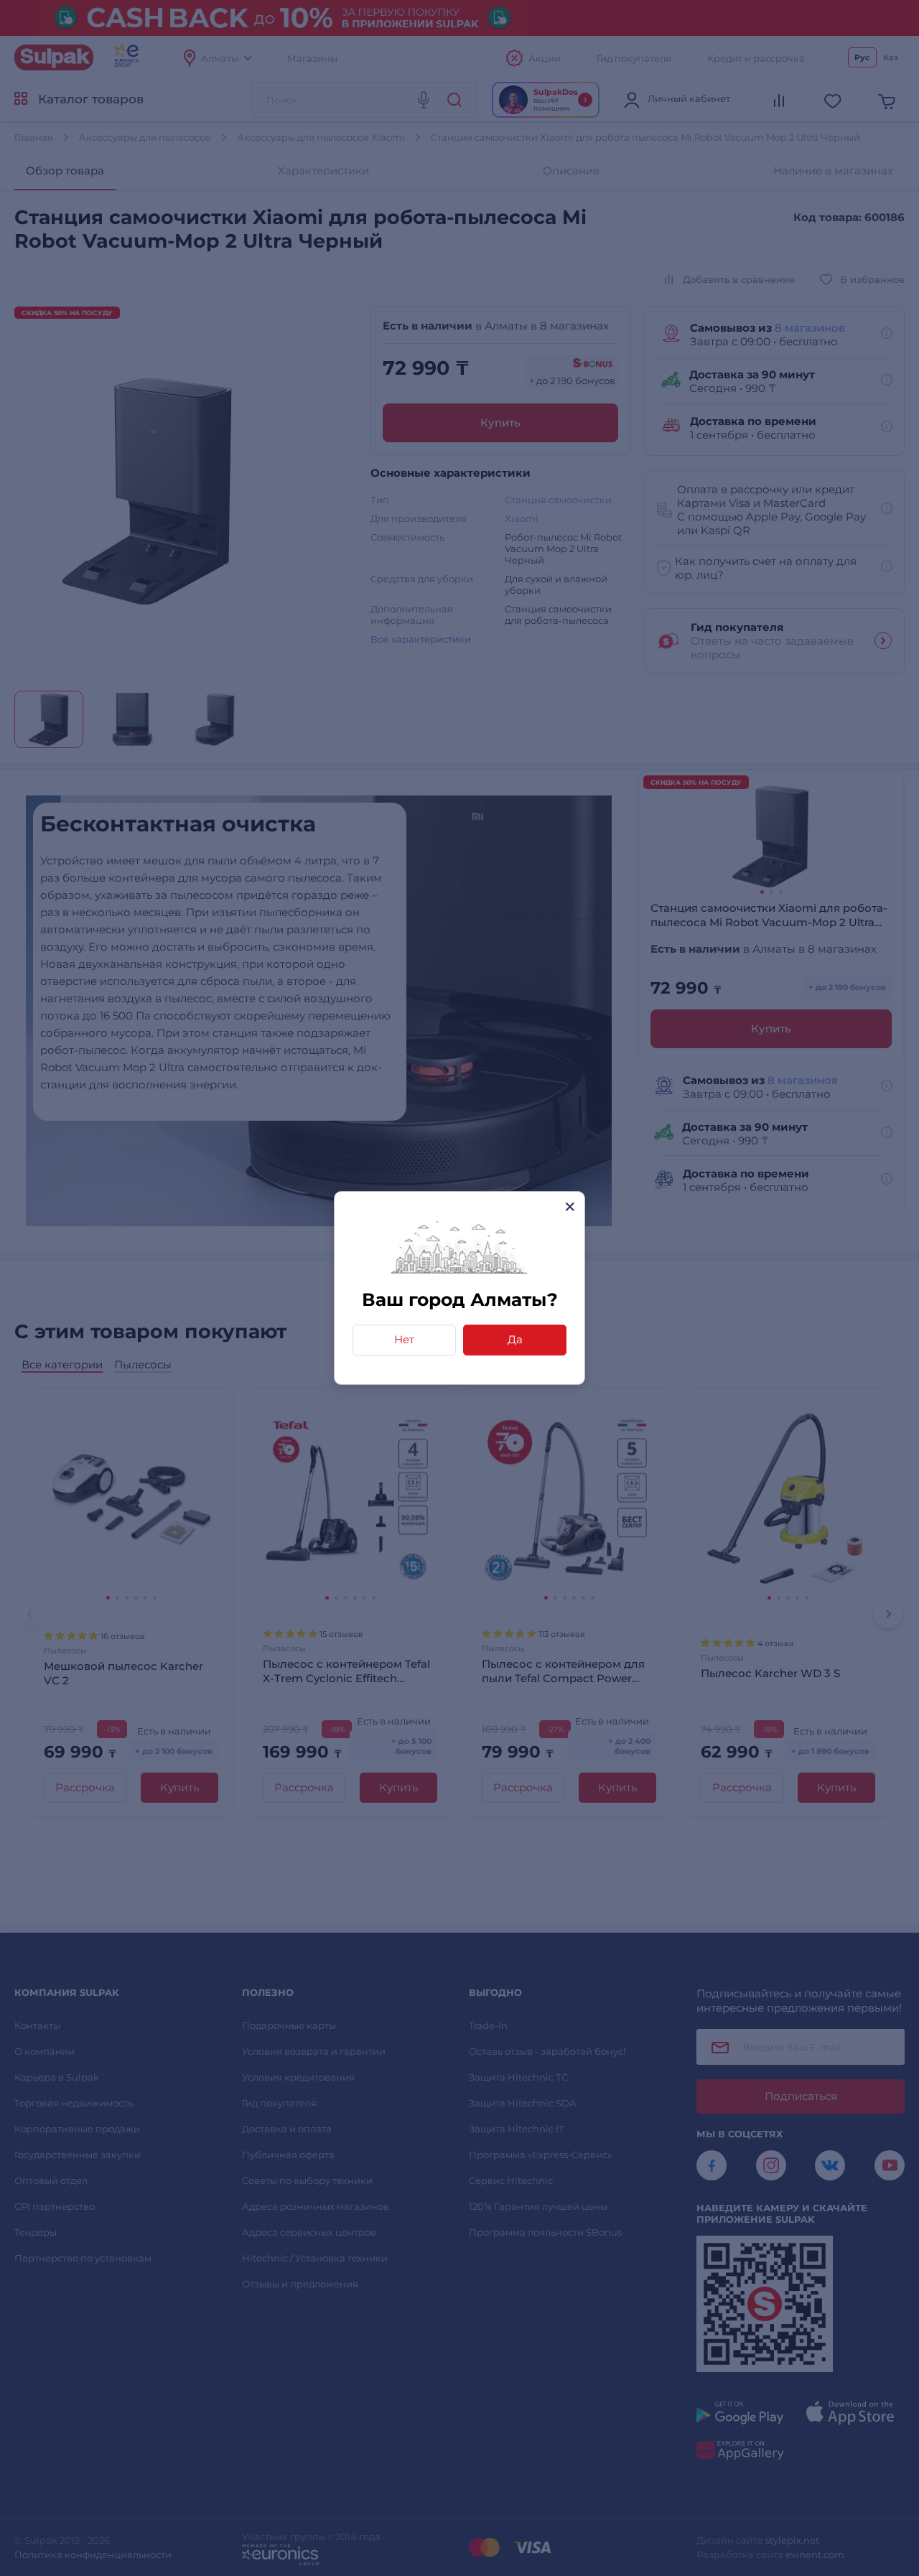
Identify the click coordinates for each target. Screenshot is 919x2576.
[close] (570, 1207)
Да (515, 1339)
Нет (404, 1339)
